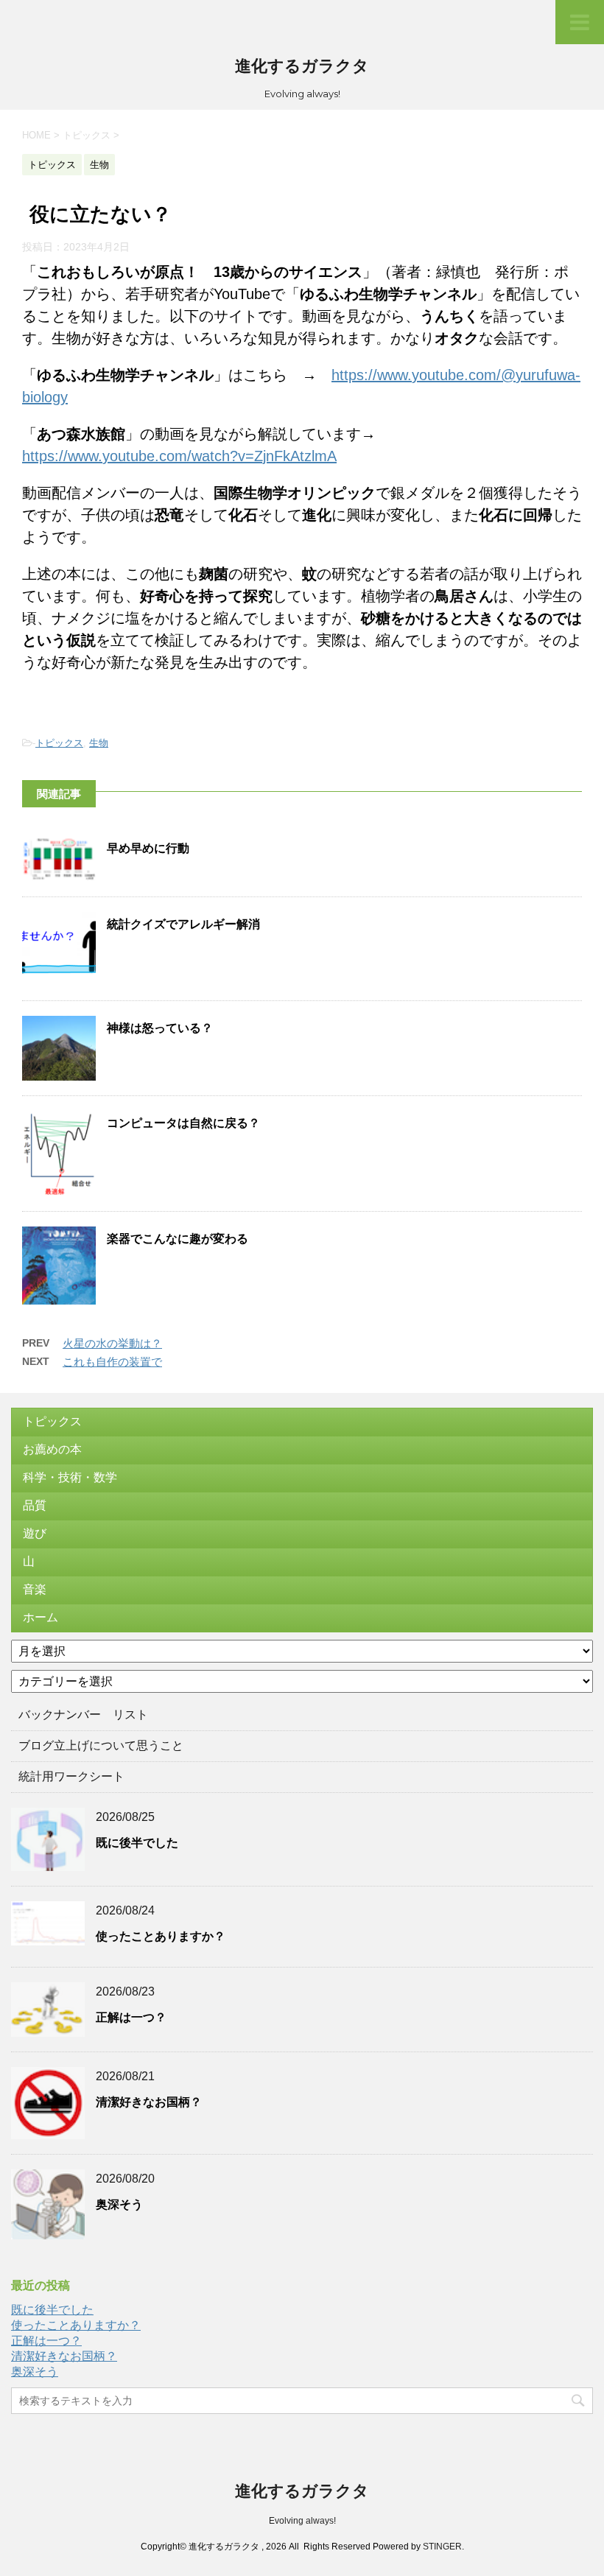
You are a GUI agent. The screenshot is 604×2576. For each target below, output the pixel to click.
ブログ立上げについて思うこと (101, 1745)
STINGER (442, 2547)
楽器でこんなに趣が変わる (178, 1239)
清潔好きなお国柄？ (149, 2102)
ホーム (41, 1617)
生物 (99, 743)
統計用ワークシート (71, 1776)
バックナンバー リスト (83, 1715)
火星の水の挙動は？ (112, 1343)
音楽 (35, 1589)
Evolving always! (302, 2521)
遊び (35, 1533)
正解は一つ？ (131, 2017)
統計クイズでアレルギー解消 (183, 924)
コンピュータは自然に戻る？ (183, 1123)
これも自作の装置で (112, 1362)
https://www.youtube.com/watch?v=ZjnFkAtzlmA (179, 456)
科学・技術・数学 (70, 1477)
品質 (35, 1505)
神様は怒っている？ (160, 1028)
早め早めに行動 (148, 848)
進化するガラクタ (302, 66)
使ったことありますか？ (161, 1936)
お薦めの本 (52, 1449)
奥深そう (119, 2204)
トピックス (59, 743)
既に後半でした (137, 1843)
